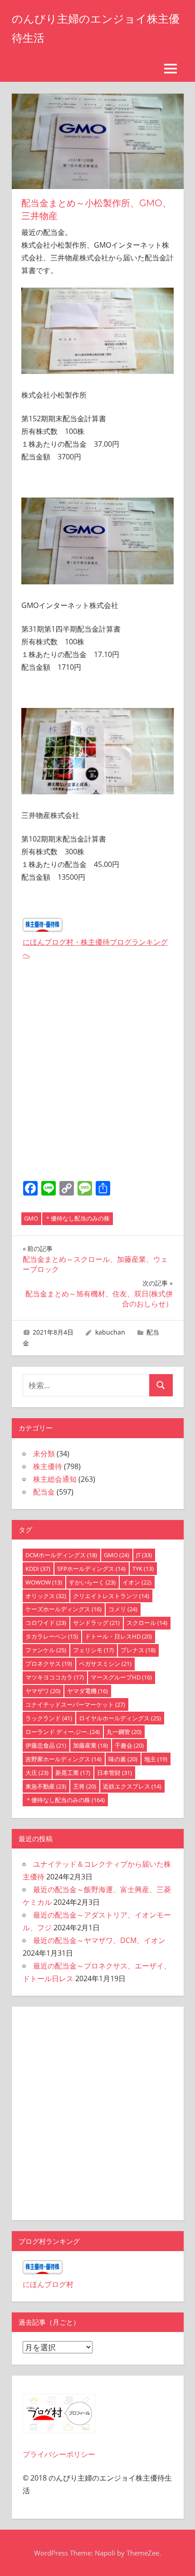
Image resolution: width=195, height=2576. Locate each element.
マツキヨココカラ (55, 1677)
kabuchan (110, 1332)
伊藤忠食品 (46, 1745)
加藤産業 (90, 1745)
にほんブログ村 (48, 2284)
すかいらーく (92, 1582)
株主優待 (48, 1466)
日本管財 (115, 1773)
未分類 (44, 1454)
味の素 (123, 1759)
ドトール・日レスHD (118, 1636)
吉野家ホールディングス (63, 1759)
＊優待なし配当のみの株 (77, 1218)
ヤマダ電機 (88, 1691)
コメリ (123, 1609)
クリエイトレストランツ (111, 1596)
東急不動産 (46, 1786)
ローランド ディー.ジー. (63, 1732)
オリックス (46, 1596)
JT (144, 1555)
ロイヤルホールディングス (120, 1718)
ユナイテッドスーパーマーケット (75, 1704)
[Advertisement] (97, 1073)
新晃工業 (73, 1773)
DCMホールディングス (61, 1555)
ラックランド (49, 1718)
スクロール (147, 1623)
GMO (31, 1218)
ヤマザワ (43, 1691)
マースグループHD (121, 1677)
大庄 (37, 1773)
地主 (156, 1759)
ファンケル (46, 1650)
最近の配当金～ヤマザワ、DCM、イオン (99, 1940)
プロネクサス (49, 1664)
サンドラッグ (96, 1623)
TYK (143, 1569)
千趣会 (129, 1745)
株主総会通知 (55, 1479)
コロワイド (46, 1623)
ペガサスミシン (105, 1664)
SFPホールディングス (91, 1569)
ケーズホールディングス (63, 1609)
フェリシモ (93, 1650)
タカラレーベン (52, 1636)
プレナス (138, 1650)
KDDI (38, 1569)
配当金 (44, 1492)
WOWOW (44, 1582)
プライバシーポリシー (59, 2454)
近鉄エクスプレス (132, 1786)
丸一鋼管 (124, 1732)
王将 (85, 1786)
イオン (137, 1582)
